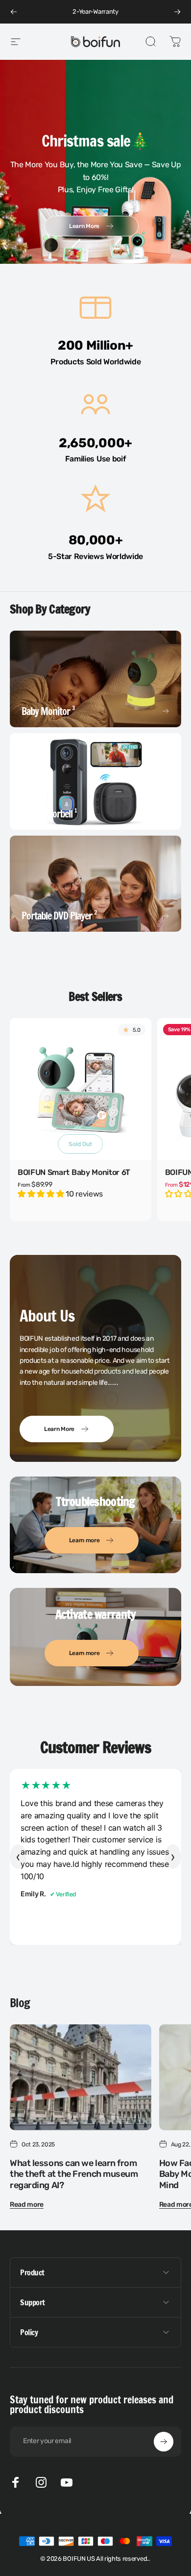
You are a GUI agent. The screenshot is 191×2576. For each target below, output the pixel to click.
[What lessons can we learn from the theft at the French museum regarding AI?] (81, 2077)
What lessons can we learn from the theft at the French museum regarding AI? (74, 2174)
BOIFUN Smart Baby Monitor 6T (74, 1172)
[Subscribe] (164, 2442)
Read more (27, 2205)
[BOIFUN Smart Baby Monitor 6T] (81, 1089)
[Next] (177, 12)
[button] (42, 1194)
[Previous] (14, 12)
